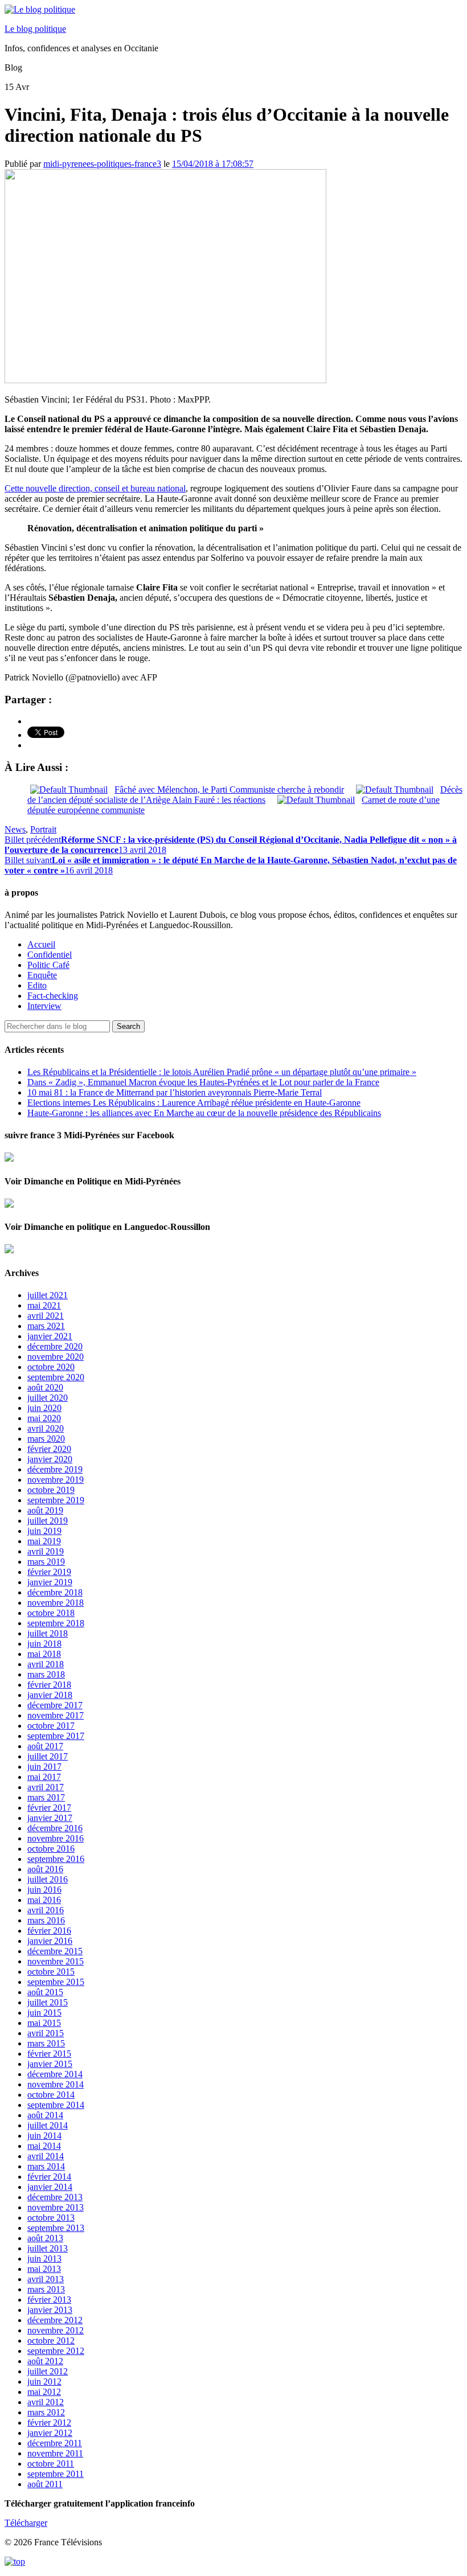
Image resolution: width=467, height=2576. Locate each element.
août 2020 (45, 1387)
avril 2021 (46, 1316)
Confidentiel (50, 955)
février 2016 (49, 1931)
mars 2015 (46, 2043)
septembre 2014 (56, 2105)
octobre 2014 (51, 2095)
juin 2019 (44, 1531)
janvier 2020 (50, 1459)
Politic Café (48, 965)
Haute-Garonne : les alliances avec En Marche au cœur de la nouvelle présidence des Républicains (204, 1113)
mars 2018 (46, 1674)
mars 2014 (46, 2166)
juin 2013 (44, 2259)
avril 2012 (46, 2402)
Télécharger (26, 2523)
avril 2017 (46, 1787)
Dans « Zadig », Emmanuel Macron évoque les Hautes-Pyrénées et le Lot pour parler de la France (203, 1082)
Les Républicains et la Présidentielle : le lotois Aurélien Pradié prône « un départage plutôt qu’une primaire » (222, 1072)
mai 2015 (44, 2023)
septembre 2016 (56, 1859)
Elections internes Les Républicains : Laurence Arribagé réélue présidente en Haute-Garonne (194, 1103)
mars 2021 (46, 1326)
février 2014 (49, 2177)
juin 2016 (44, 1890)
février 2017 (49, 1808)
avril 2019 (46, 1551)
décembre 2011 (55, 2443)
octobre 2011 (51, 2464)
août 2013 (45, 2238)
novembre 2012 (56, 2330)
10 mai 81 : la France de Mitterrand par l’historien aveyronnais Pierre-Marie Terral (175, 1092)
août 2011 (45, 2484)
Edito (37, 985)
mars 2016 (46, 1920)
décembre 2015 (55, 1951)
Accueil (41, 944)
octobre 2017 (51, 1726)
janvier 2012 (50, 2433)
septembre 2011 (56, 2474)
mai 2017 (44, 1777)
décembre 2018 (55, 1592)
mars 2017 (46, 1797)
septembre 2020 (56, 1377)
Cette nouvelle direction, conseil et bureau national (95, 488)
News (15, 829)
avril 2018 (46, 1664)
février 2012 (49, 2423)
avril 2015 (46, 2033)
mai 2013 (44, 2269)
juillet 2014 (48, 2125)
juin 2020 (44, 1408)
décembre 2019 (55, 1469)
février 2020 (49, 1449)
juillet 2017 (48, 1756)
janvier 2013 (50, 2310)
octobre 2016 (51, 1849)
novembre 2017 (56, 1715)
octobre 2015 (51, 1972)
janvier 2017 (50, 1818)
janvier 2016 (50, 1941)
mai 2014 (44, 2146)
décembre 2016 (55, 1828)
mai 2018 (44, 1654)
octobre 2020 (51, 1367)
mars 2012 (46, 2412)
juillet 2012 (48, 2371)
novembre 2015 (56, 1961)
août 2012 (45, 2361)
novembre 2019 (56, 1480)
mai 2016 (44, 1900)
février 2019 (49, 1572)
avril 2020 (46, 1428)
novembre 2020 (56, 1357)
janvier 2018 (50, 1695)
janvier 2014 (50, 2187)
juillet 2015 (48, 2002)
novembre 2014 (56, 2084)
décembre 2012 (55, 2320)
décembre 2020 (55, 1346)
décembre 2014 (55, 2074)
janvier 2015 (50, 2064)
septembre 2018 (56, 1623)
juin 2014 (44, 2136)
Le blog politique (35, 29)
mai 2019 (44, 1541)
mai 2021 (44, 1305)
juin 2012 (44, 2382)
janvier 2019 (50, 1582)
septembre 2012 (56, 2351)
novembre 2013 (56, 2207)
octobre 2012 (51, 2341)
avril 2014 (46, 2156)
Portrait (43, 829)
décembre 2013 (55, 2197)
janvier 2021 (50, 1336)
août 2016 (45, 1869)
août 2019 (45, 1510)
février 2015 (49, 2054)
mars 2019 (46, 1562)
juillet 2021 (48, 1295)
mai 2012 (44, 2392)
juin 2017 (44, 1767)
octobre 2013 (51, 2218)
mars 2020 (46, 1439)
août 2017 (45, 1746)
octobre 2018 (51, 1613)
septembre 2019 (56, 1500)
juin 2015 (44, 2013)
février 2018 (49, 1685)
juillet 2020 (48, 1398)
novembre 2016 (56, 1838)
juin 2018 (44, 1644)
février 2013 (49, 2300)
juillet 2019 (48, 1521)
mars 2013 (46, 2289)
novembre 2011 (55, 2453)
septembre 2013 (56, 2228)
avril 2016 (46, 1910)
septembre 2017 (56, 1736)
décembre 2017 (55, 1705)
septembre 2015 (56, 1982)
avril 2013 (46, 2279)
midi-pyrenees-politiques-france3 (102, 164)
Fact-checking (53, 996)
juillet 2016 (48, 1879)
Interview (44, 1006)
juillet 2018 (48, 1633)
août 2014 (45, 2115)
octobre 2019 (51, 1490)
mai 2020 (44, 1418)
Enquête (42, 975)
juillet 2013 (48, 2248)
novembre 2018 (56, 1603)
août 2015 (45, 1992)
